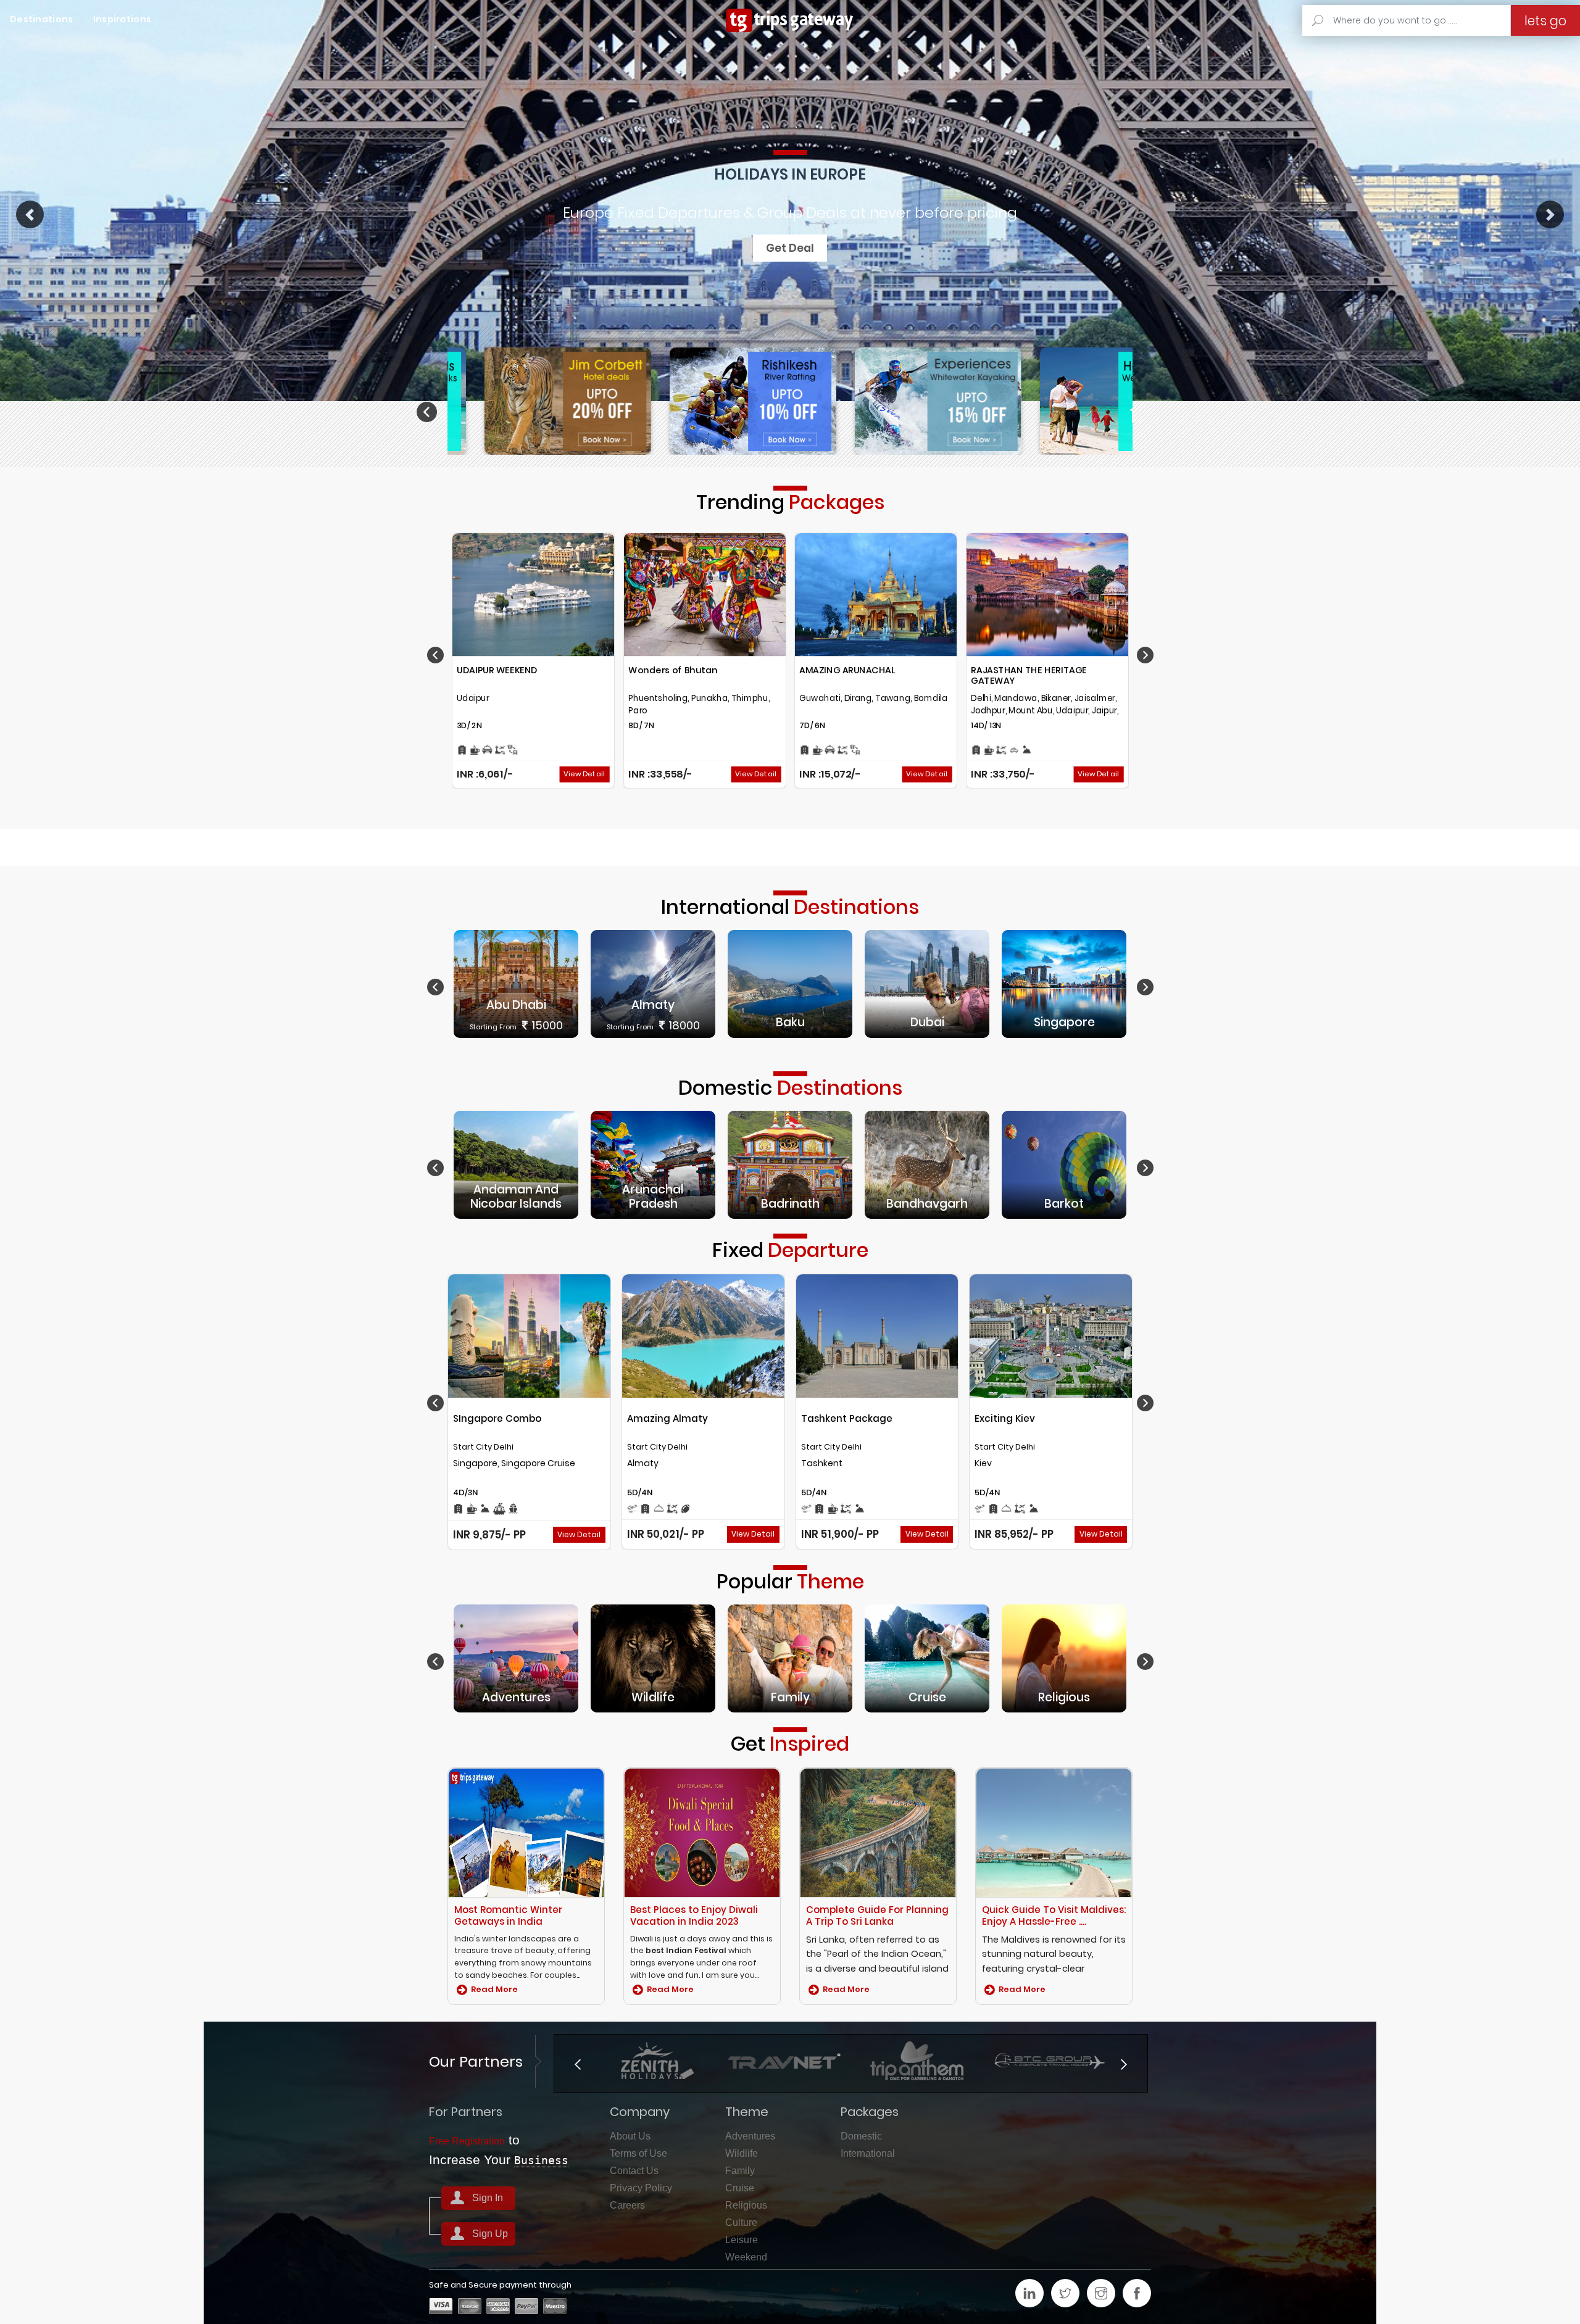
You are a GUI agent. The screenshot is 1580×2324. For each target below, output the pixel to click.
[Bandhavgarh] (927, 1164)
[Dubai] (927, 983)
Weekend (746, 2257)
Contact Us (634, 2171)
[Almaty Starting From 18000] (653, 983)
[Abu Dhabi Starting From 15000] (516, 983)
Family (740, 2171)
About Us (630, 2136)
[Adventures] (516, 1658)
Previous (429, 412)
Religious (746, 2205)
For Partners (466, 2112)
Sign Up (490, 2234)
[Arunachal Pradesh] (653, 1164)
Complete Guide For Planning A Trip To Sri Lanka (877, 1915)
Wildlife (742, 2153)
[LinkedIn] (1029, 2293)
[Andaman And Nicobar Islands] (516, 1164)
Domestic (861, 2136)
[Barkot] (1064, 1164)
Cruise (740, 2188)
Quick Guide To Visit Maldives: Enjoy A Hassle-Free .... (1054, 1915)
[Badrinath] (790, 1164)
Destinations (42, 19)
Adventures (750, 2136)
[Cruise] (927, 1658)
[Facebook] (1137, 2293)
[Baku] (790, 983)
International (868, 2153)
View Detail (584, 774)
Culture (741, 2222)
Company (640, 2112)
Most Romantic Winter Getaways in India (508, 1915)
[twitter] (1065, 2293)
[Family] (790, 1658)
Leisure (742, 2240)
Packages (870, 2112)
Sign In (488, 2198)
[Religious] (1064, 1658)
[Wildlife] (653, 1658)
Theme (747, 2112)
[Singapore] (1064, 983)
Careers (627, 2205)
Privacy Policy (641, 2188)
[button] (30, 214)
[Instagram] (1101, 2293)
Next (1155, 412)
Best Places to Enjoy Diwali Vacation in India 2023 (694, 1915)
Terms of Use (638, 2153)
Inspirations (123, 19)
